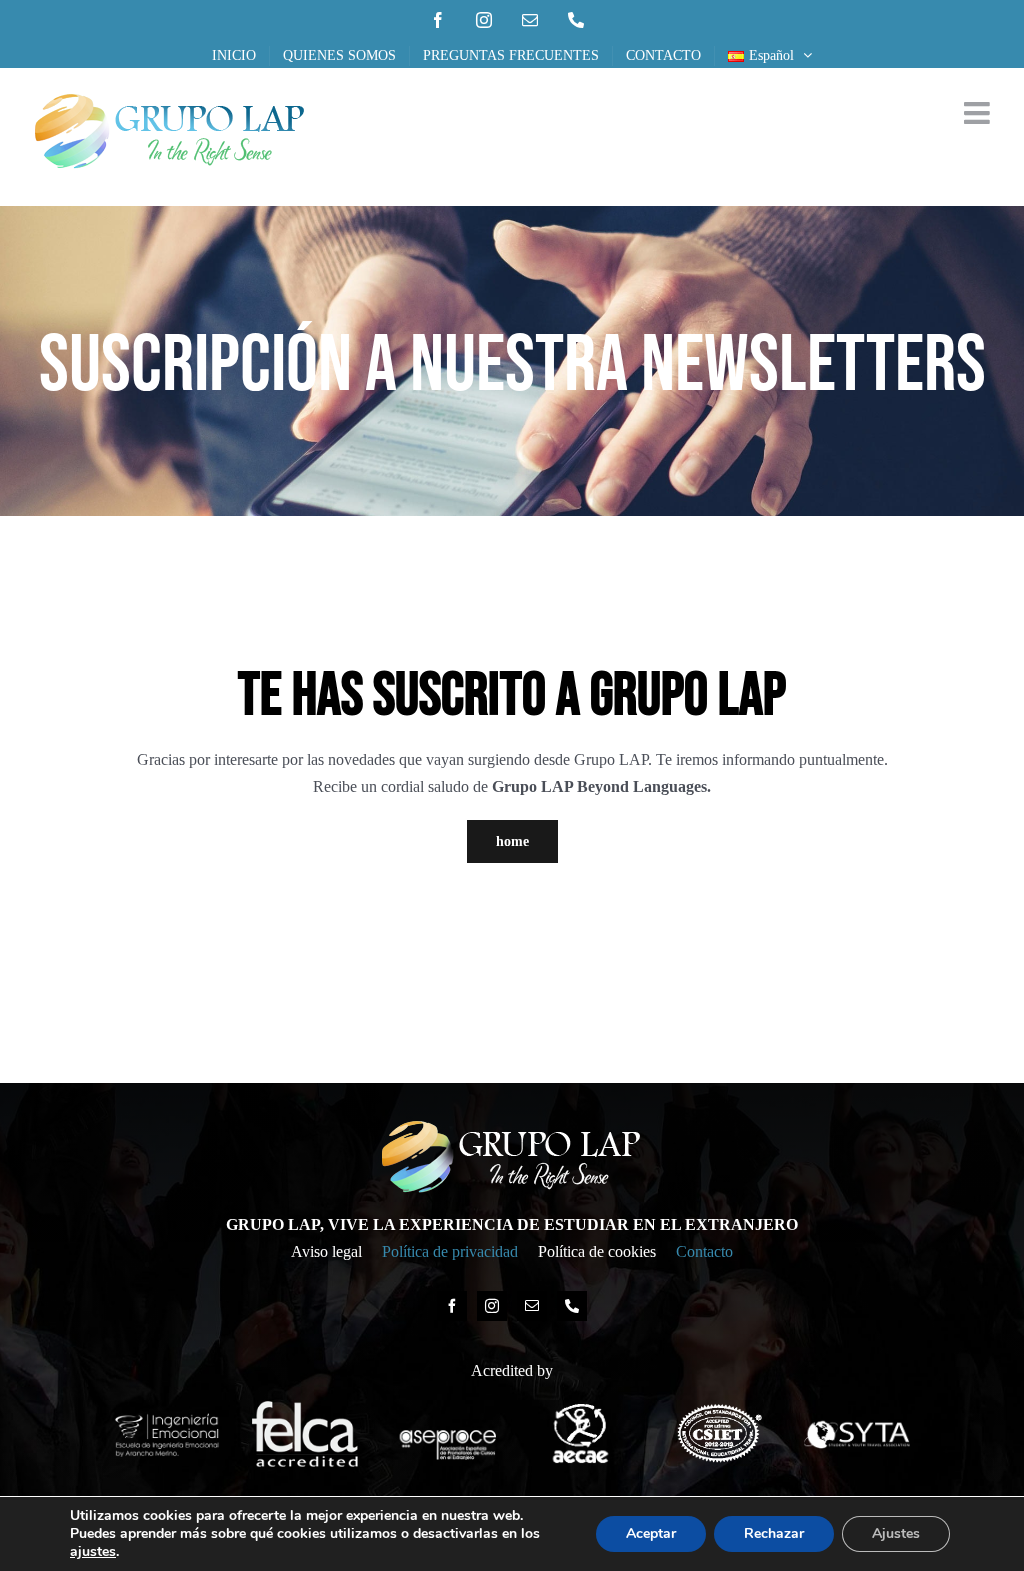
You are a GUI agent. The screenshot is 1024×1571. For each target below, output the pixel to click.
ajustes (93, 1552)
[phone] (572, 1306)
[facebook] (452, 1306)
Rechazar (774, 1533)
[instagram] (492, 1306)
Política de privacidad (450, 1251)
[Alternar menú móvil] (979, 113)
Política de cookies (597, 1251)
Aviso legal (326, 1251)
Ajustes (896, 1533)
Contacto (704, 1251)
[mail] (532, 1306)
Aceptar (651, 1533)
